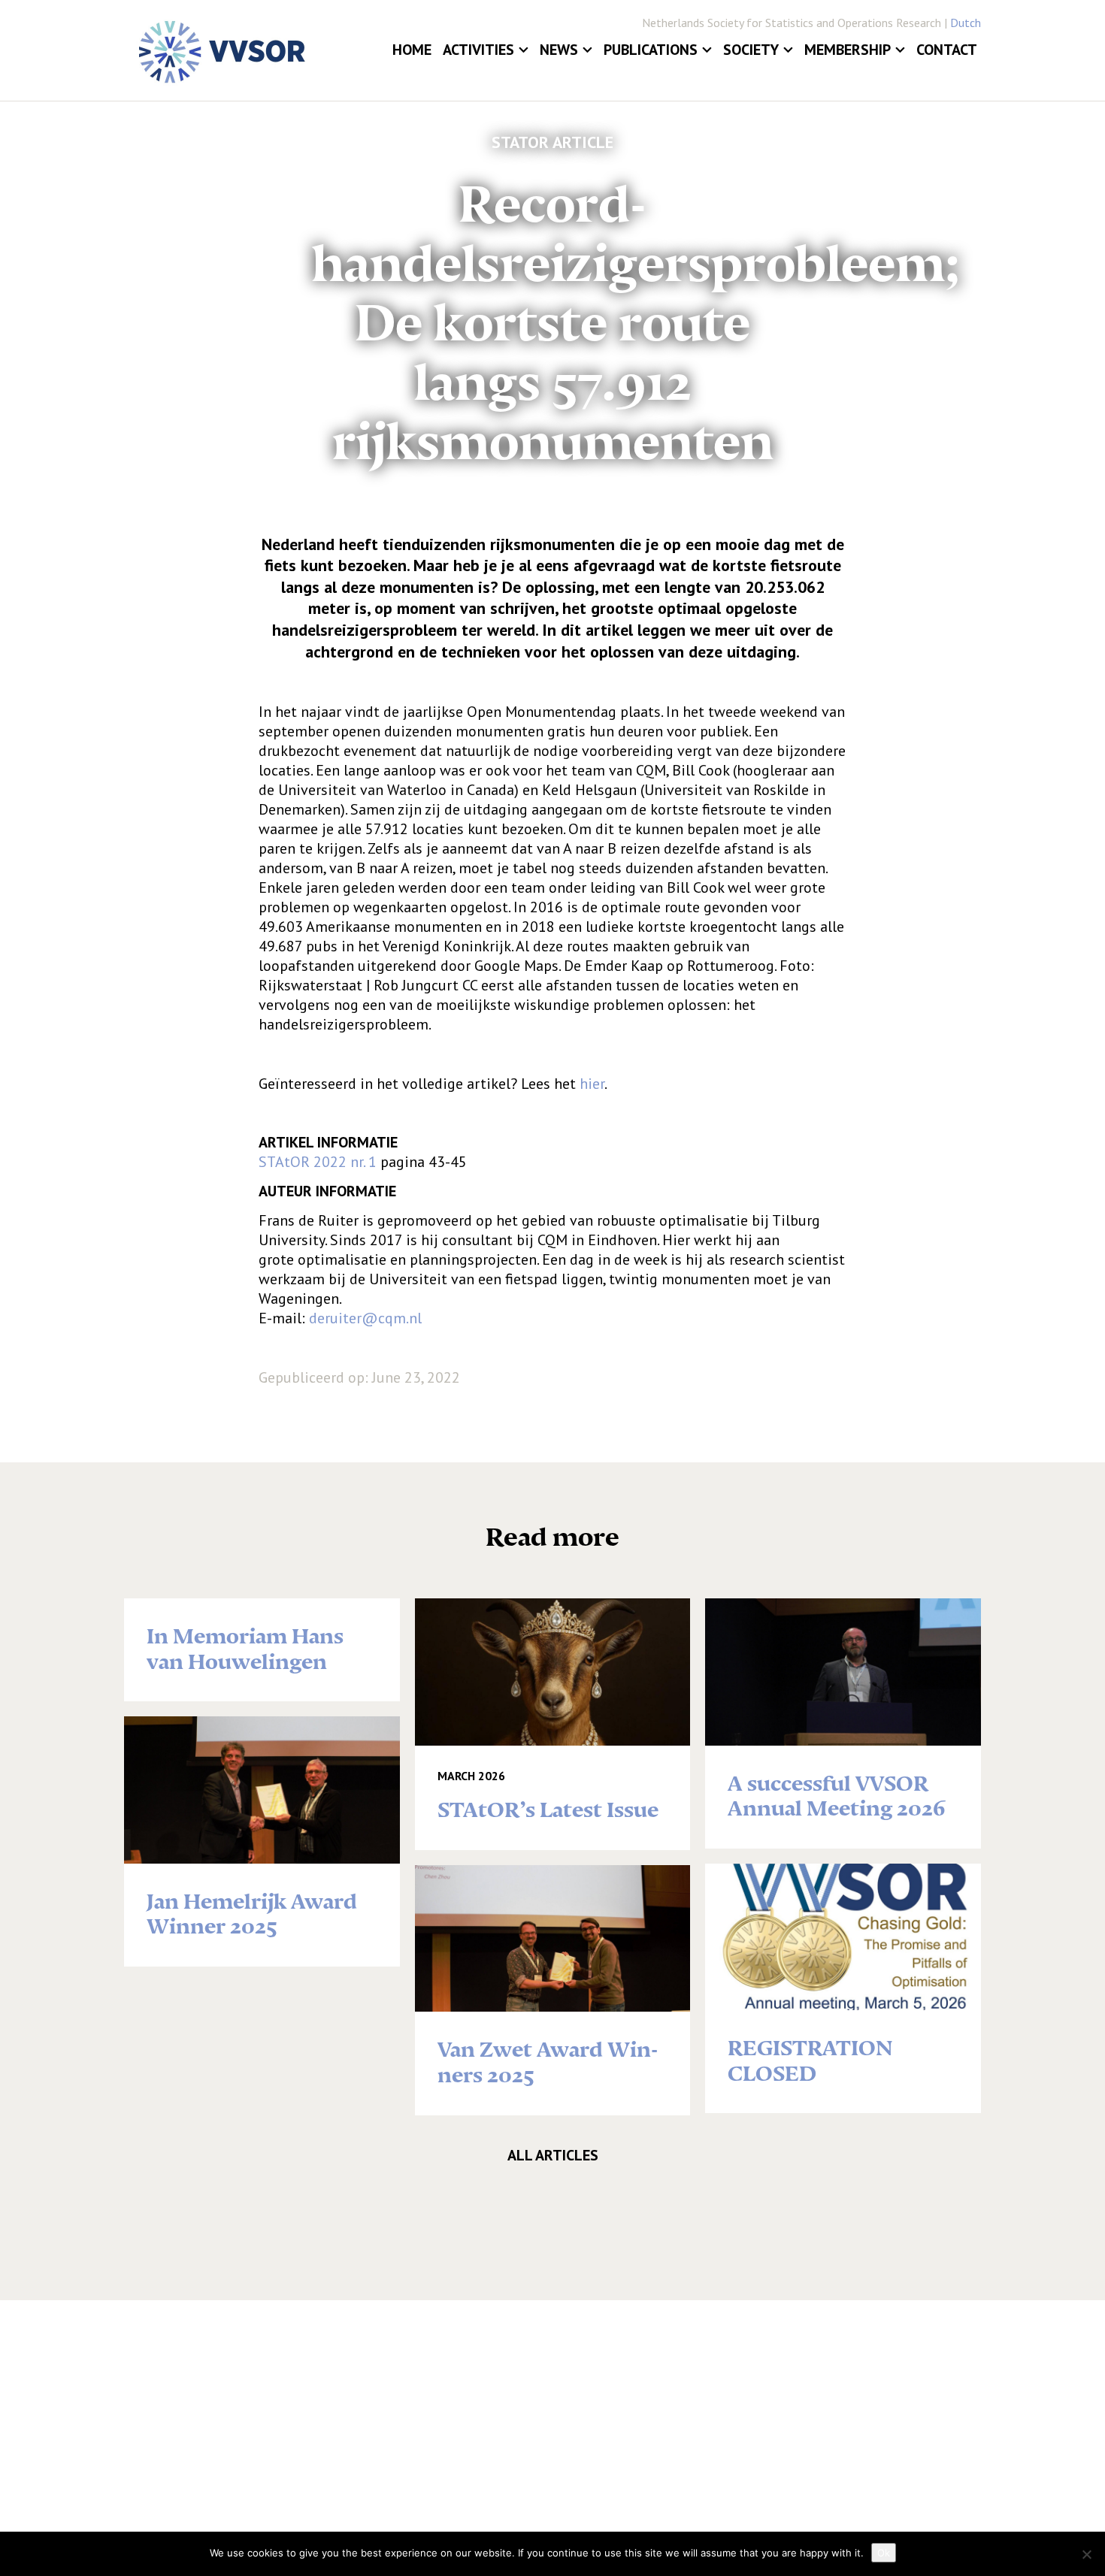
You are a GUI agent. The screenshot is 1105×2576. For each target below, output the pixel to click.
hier (592, 1084)
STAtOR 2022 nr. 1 (318, 1162)
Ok (884, 2553)
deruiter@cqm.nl (365, 1318)
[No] (1086, 2554)
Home (412, 50)
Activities (478, 50)
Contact (947, 50)
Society (751, 50)
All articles (553, 2155)
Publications (651, 50)
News (559, 50)
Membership (848, 50)
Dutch (966, 23)
